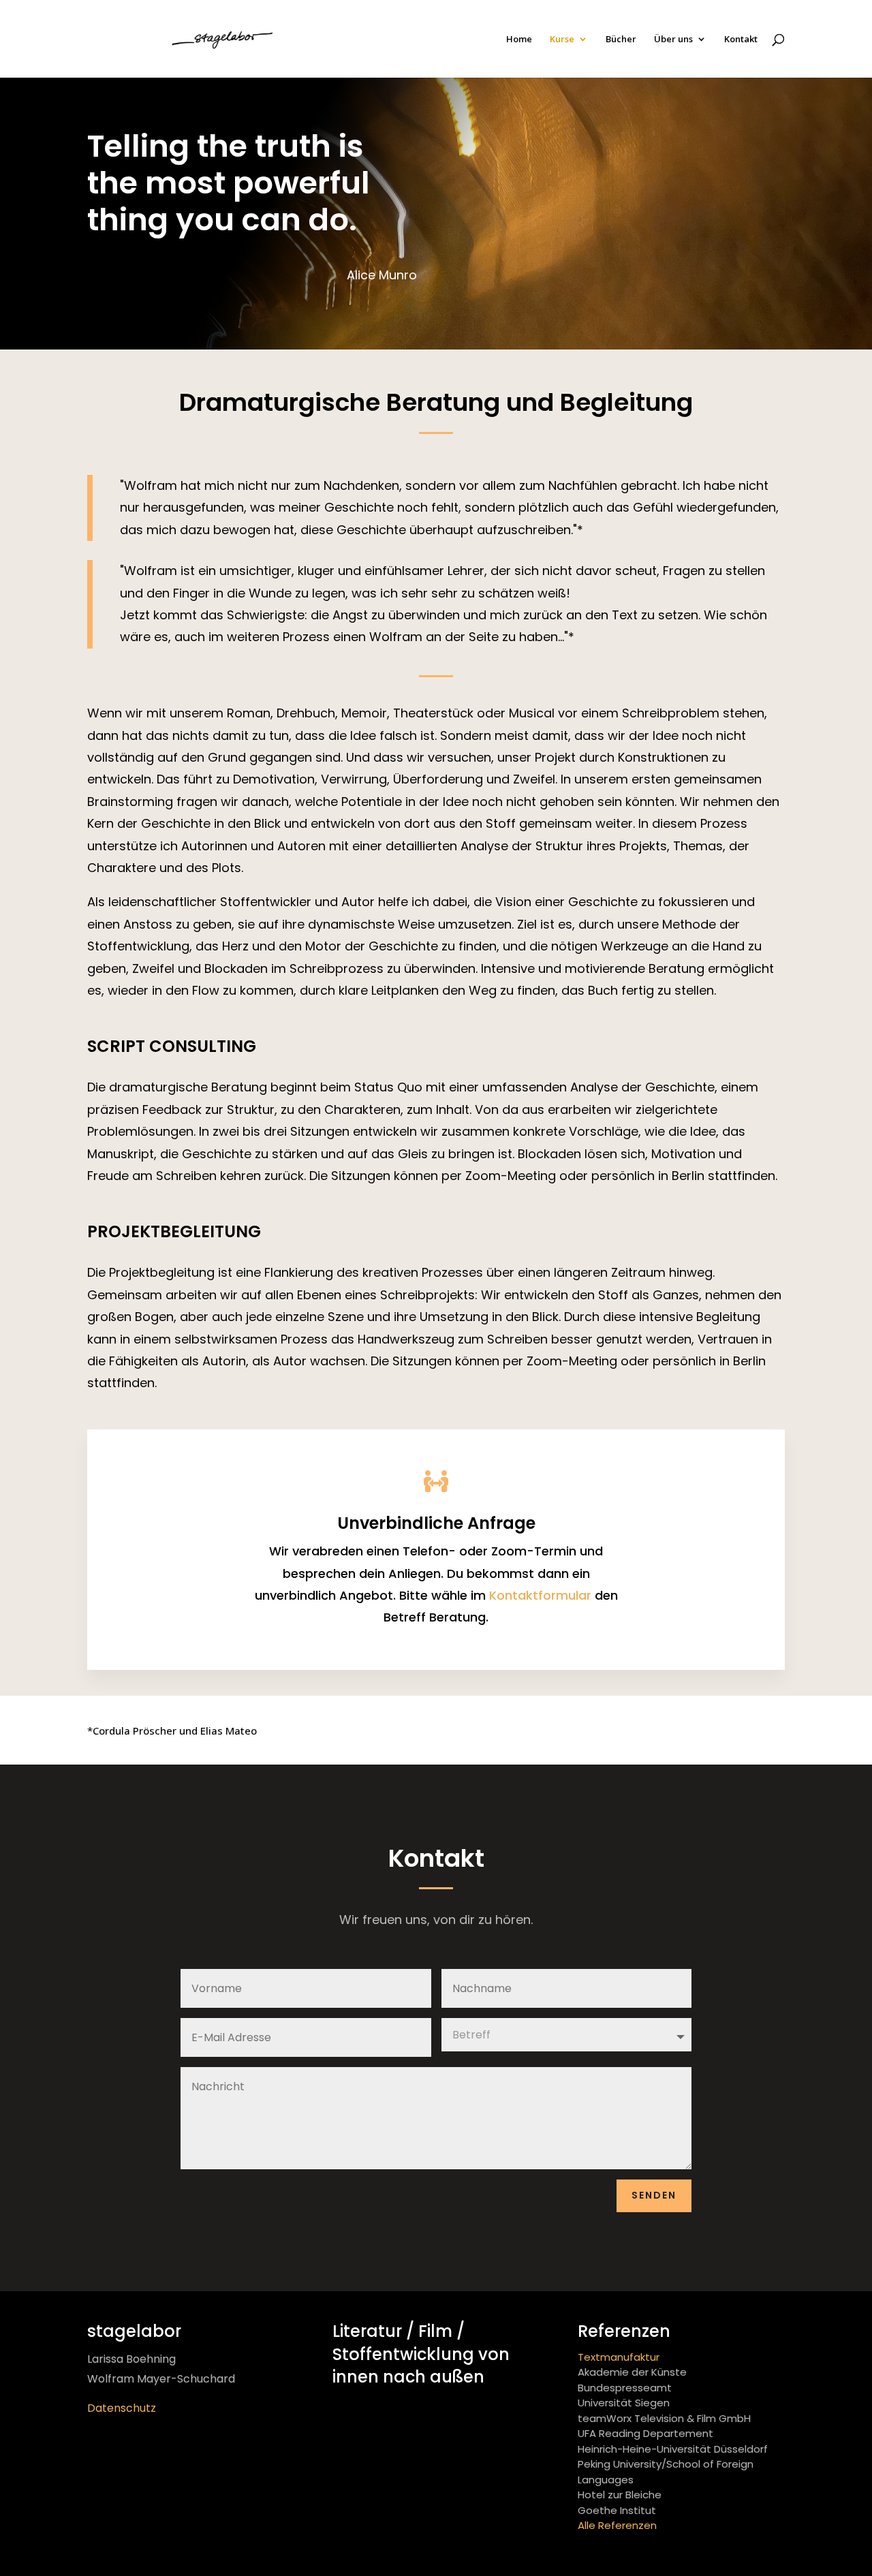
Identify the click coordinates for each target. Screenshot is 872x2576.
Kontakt (741, 40)
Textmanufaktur (619, 2357)
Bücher (621, 40)
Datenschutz (122, 2408)
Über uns (673, 40)
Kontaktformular (540, 1595)
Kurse (562, 40)
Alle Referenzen (617, 2525)
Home (519, 40)
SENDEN (654, 2195)
